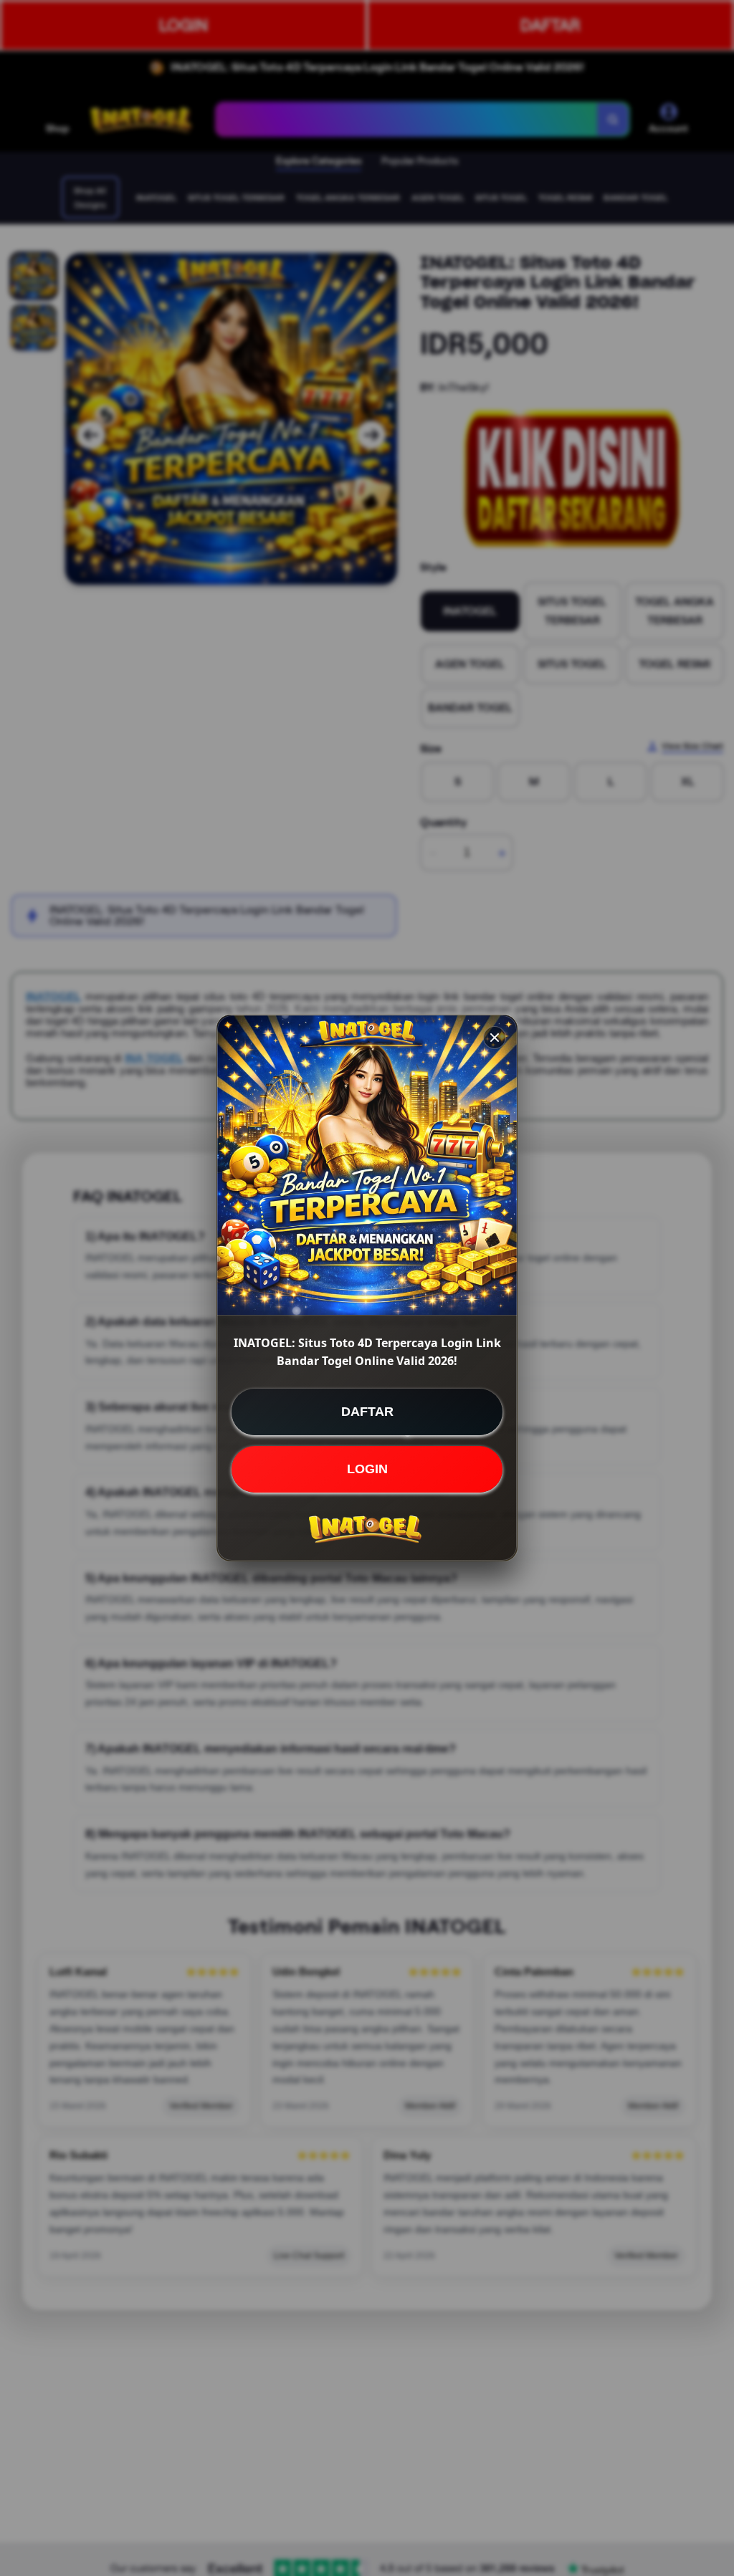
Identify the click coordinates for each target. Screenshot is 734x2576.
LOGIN (367, 1469)
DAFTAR (367, 1412)
